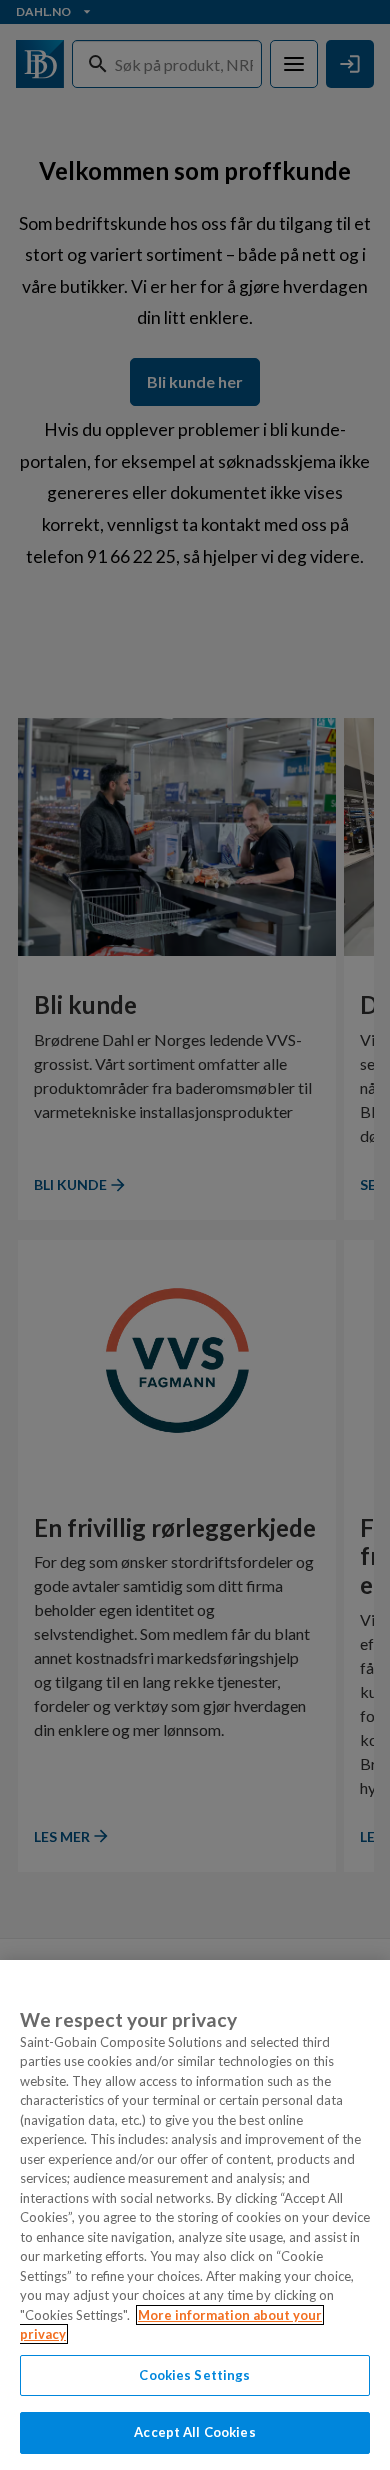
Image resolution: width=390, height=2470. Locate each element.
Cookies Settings (194, 2375)
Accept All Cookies (194, 2432)
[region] (195, 2215)
